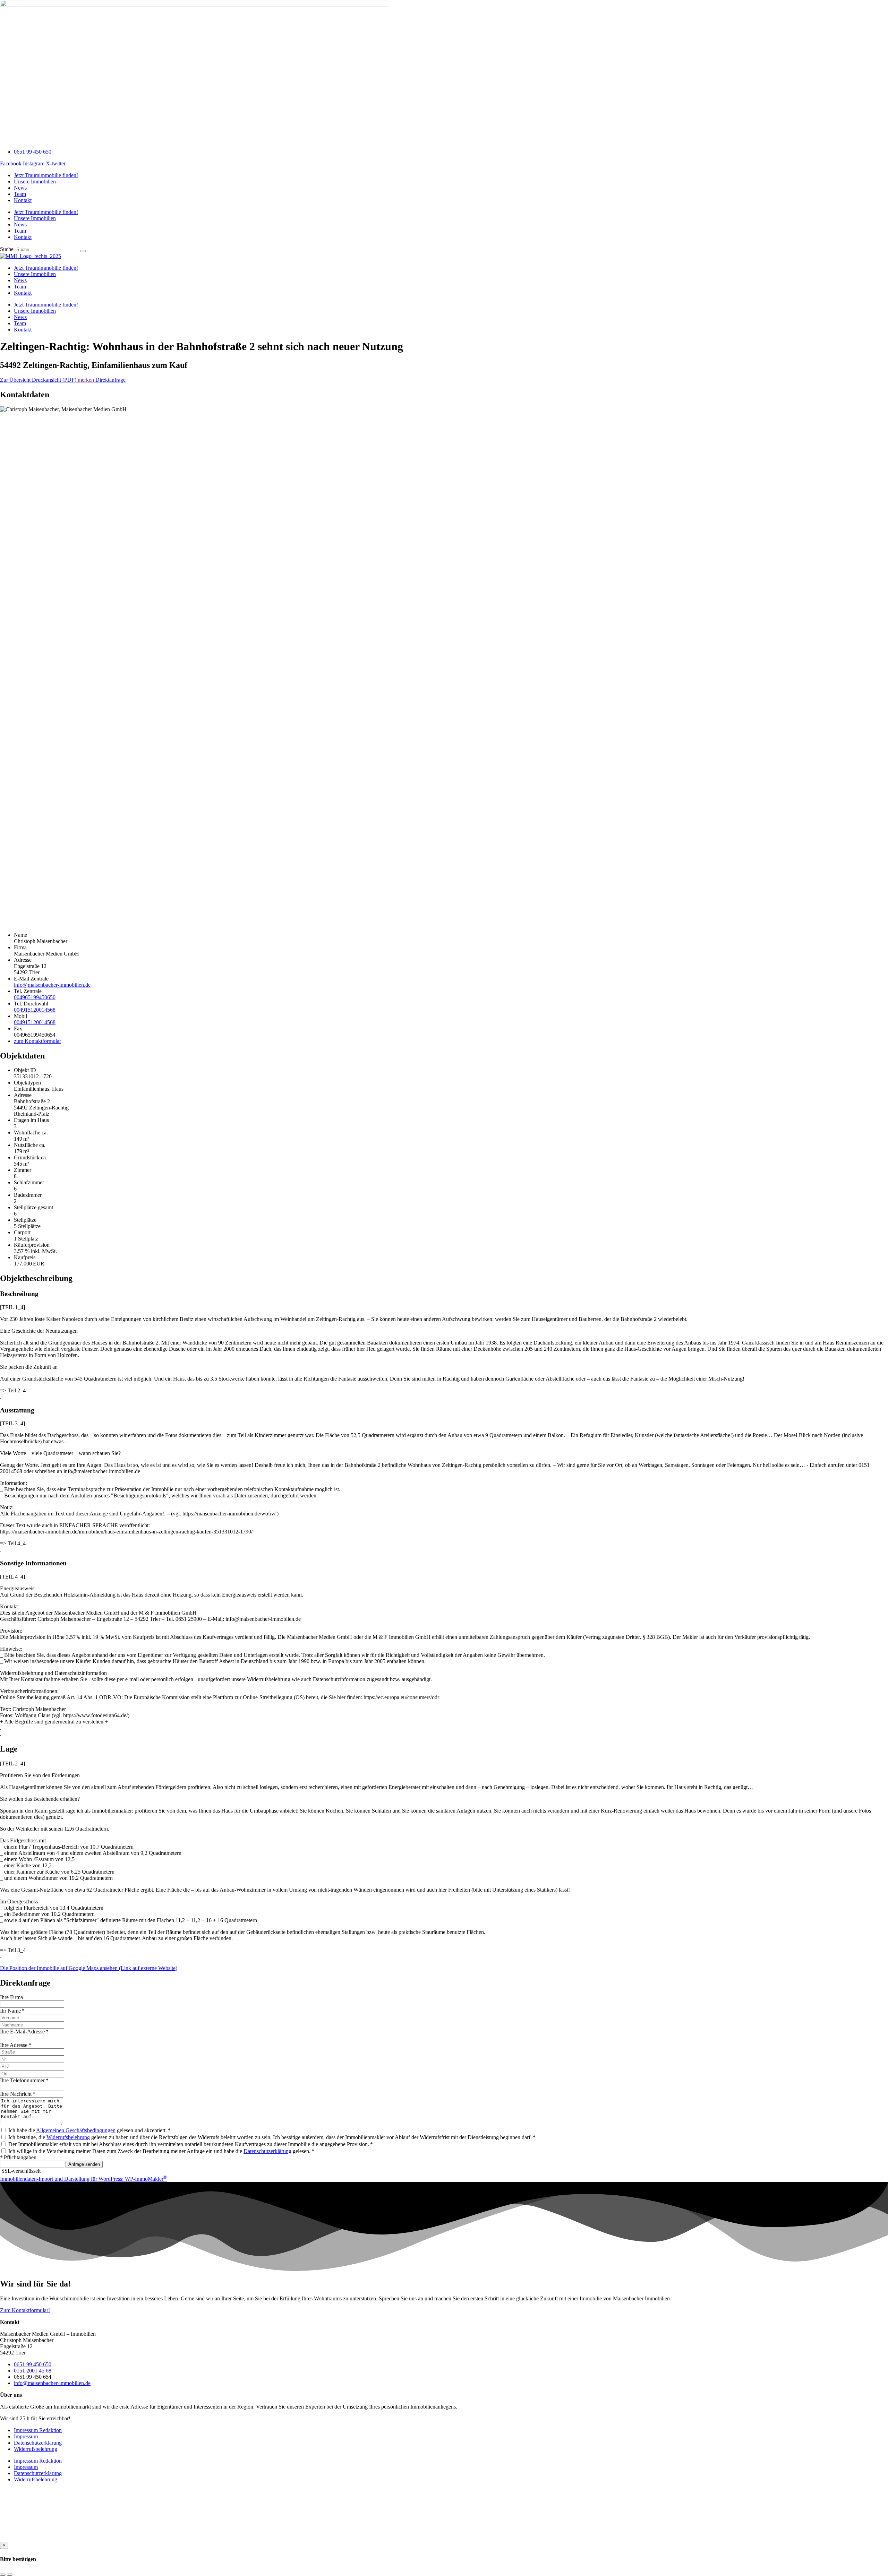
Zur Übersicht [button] (16, 380)
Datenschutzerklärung (267, 2151)
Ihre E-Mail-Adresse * (24, 2032)
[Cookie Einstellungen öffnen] (52, 2538)
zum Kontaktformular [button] (37, 1041)
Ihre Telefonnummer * (24, 2080)
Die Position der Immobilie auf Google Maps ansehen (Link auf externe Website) (89, 1968)
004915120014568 (35, 1010)
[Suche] (83, 251)
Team (20, 194)
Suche (7, 249)
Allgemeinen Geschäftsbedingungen (76, 2130)
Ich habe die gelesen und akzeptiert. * (89, 2130)
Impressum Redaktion (38, 2430)
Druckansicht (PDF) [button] (55, 380)
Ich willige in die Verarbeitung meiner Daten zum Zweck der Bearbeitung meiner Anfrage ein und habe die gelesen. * (161, 2151)
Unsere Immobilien (35, 181)
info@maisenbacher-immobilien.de (52, 985)
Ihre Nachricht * (18, 2094)
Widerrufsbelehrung (68, 2137)
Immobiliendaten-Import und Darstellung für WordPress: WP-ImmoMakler (83, 2179)
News (20, 188)
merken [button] (87, 380)
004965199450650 (35, 997)
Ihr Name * (12, 2011)
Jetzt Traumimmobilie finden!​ (46, 175)
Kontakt (23, 200)
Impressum (26, 2436)
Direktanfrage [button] (110, 380)
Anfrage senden (84, 2164)
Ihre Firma (11, 1997)
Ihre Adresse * (16, 2045)
